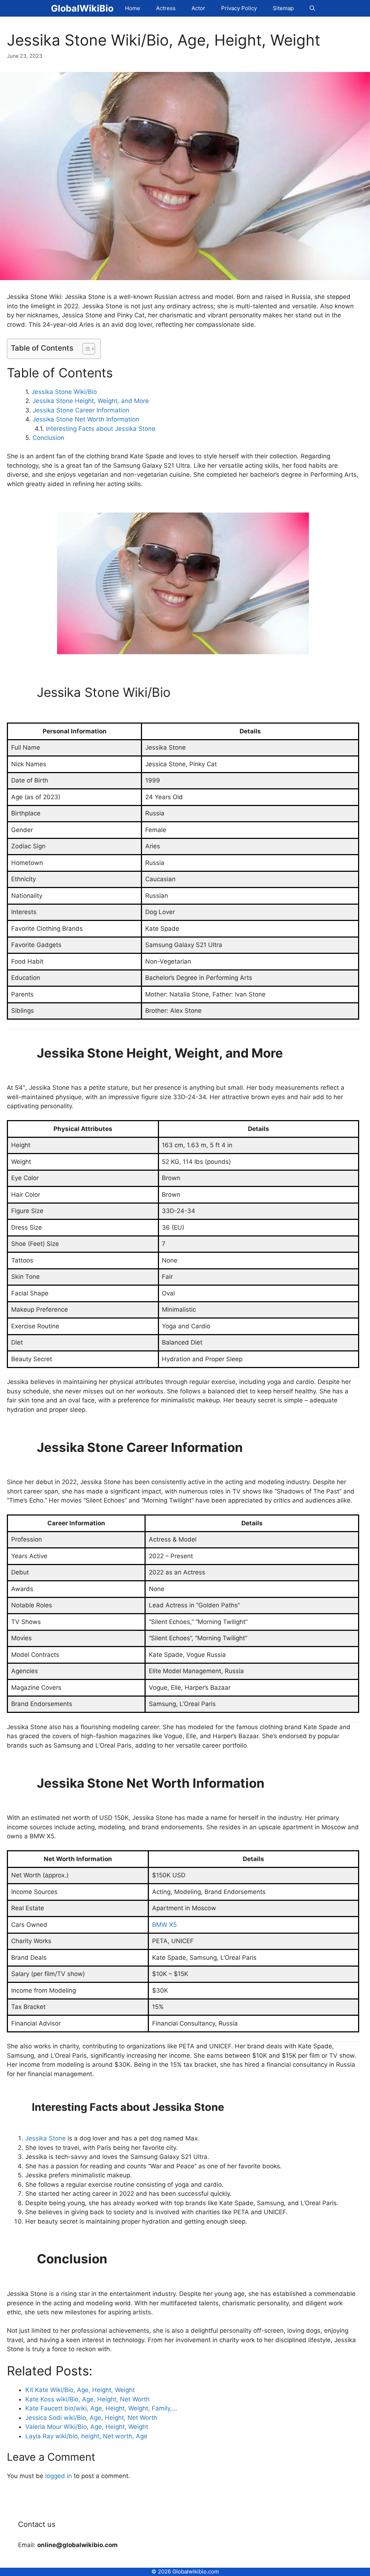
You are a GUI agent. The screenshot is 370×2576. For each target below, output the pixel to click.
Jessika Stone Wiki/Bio (64, 392)
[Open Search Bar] (312, 8)
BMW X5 (164, 1925)
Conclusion (48, 438)
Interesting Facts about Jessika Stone (101, 429)
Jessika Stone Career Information (81, 410)
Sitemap (283, 8)
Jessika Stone (46, 2138)
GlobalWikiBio (82, 8)
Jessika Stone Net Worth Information (86, 419)
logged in (59, 2476)
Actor (198, 8)
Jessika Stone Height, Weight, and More (91, 401)
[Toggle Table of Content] (85, 349)
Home (133, 8)
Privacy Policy (239, 8)
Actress (166, 8)
